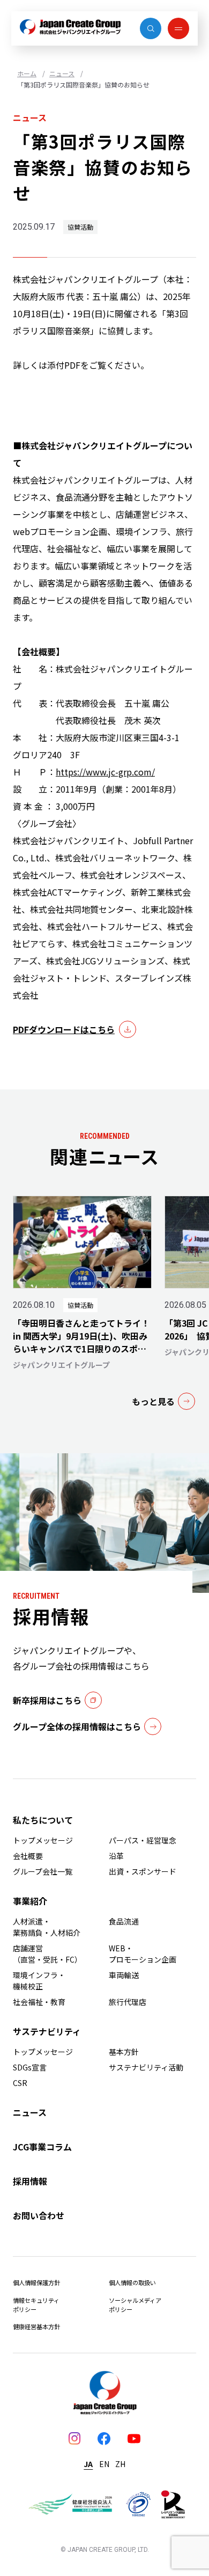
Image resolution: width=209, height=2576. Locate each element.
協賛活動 (80, 227)
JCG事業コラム (42, 2147)
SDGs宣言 (30, 2067)
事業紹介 (30, 1901)
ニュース (62, 73)
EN (104, 2464)
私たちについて (43, 1820)
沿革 (116, 1856)
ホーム (27, 73)
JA (88, 2464)
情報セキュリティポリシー (36, 2305)
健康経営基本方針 (36, 2326)
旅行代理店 (128, 2002)
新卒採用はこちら (47, 1700)
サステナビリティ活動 (146, 2067)
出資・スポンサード (143, 1871)
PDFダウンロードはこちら (64, 1029)
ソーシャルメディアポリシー (135, 2305)
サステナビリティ (47, 2031)
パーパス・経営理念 (143, 1840)
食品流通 (124, 1921)
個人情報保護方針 (36, 2282)
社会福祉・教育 (39, 2002)
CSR (20, 2083)
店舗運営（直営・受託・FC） (47, 1954)
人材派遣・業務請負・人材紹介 (47, 1927)
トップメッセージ (43, 1840)
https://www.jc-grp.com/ (105, 772)
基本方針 (124, 2052)
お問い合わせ (39, 2215)
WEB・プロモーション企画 (143, 1954)
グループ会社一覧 (43, 1871)
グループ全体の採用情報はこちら (77, 1726)
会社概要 (28, 1856)
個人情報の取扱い (132, 2282)
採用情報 (30, 2181)
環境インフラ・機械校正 (39, 1981)
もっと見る (153, 1401)
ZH (120, 2464)
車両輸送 (124, 1975)
